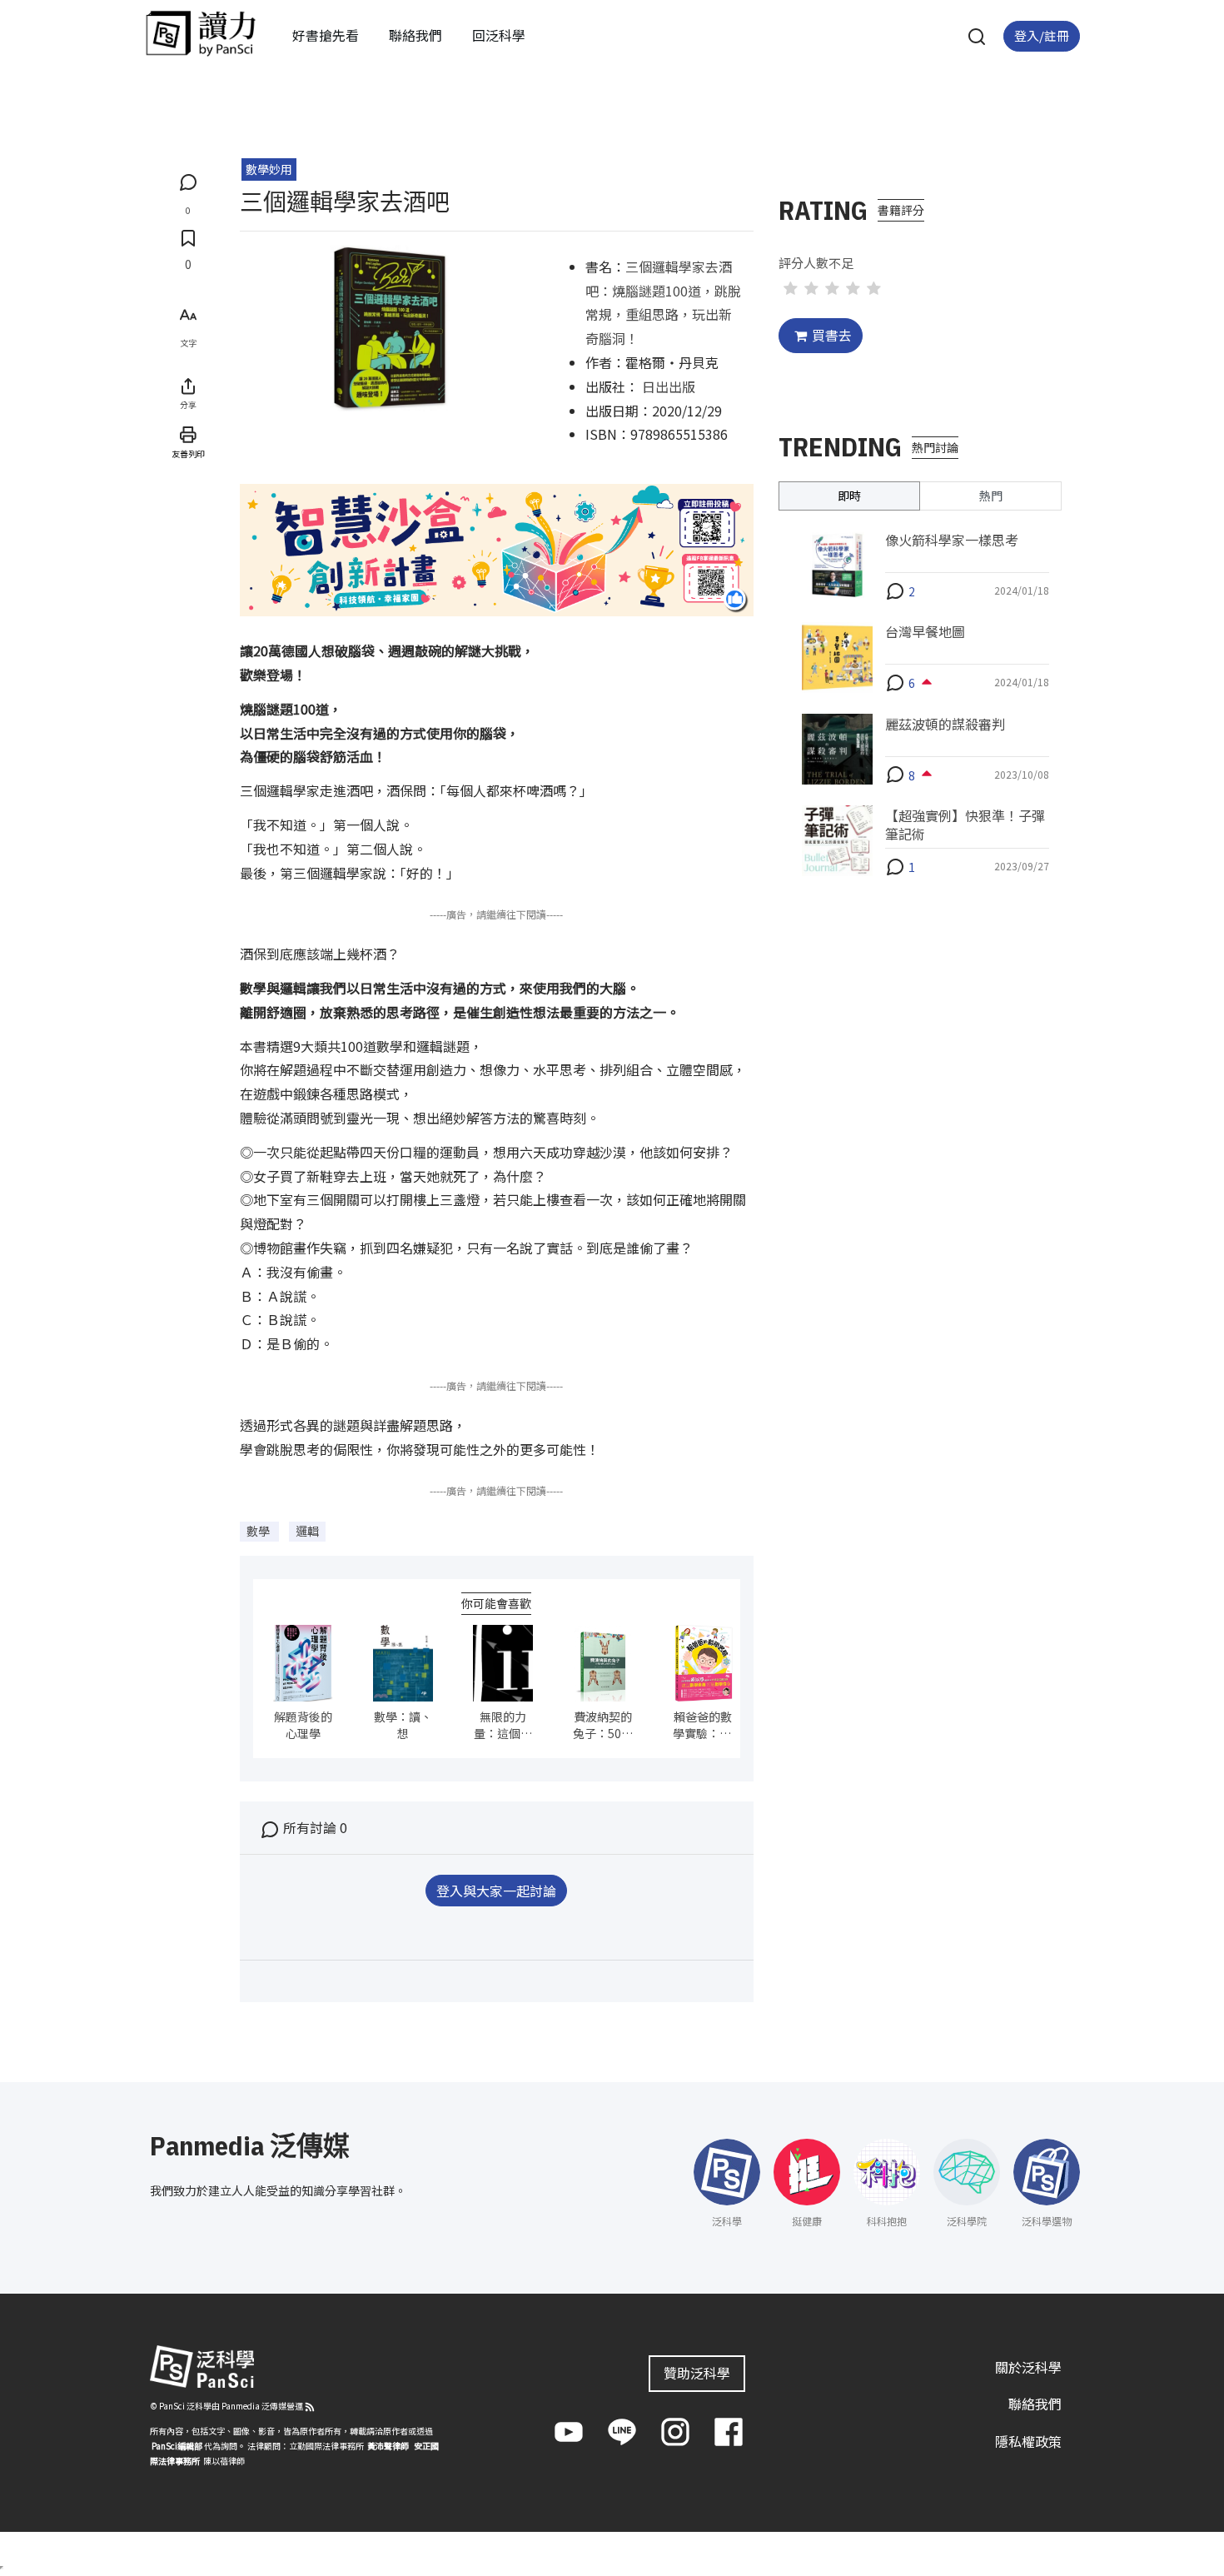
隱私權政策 (1028, 2441)
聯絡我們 (415, 35)
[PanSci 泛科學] (201, 33)
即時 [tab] (849, 495)
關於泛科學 (1028, 2367)
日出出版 (669, 386)
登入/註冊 (1042, 35)
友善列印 (188, 453)
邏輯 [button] (307, 1531)
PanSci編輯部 (177, 2446)
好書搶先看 (326, 35)
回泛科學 (499, 35)
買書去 (832, 335)
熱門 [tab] (991, 495)
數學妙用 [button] (269, 169)
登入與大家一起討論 (496, 1891)
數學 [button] (259, 1531)
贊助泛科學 (697, 2373)
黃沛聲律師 (388, 2446)
